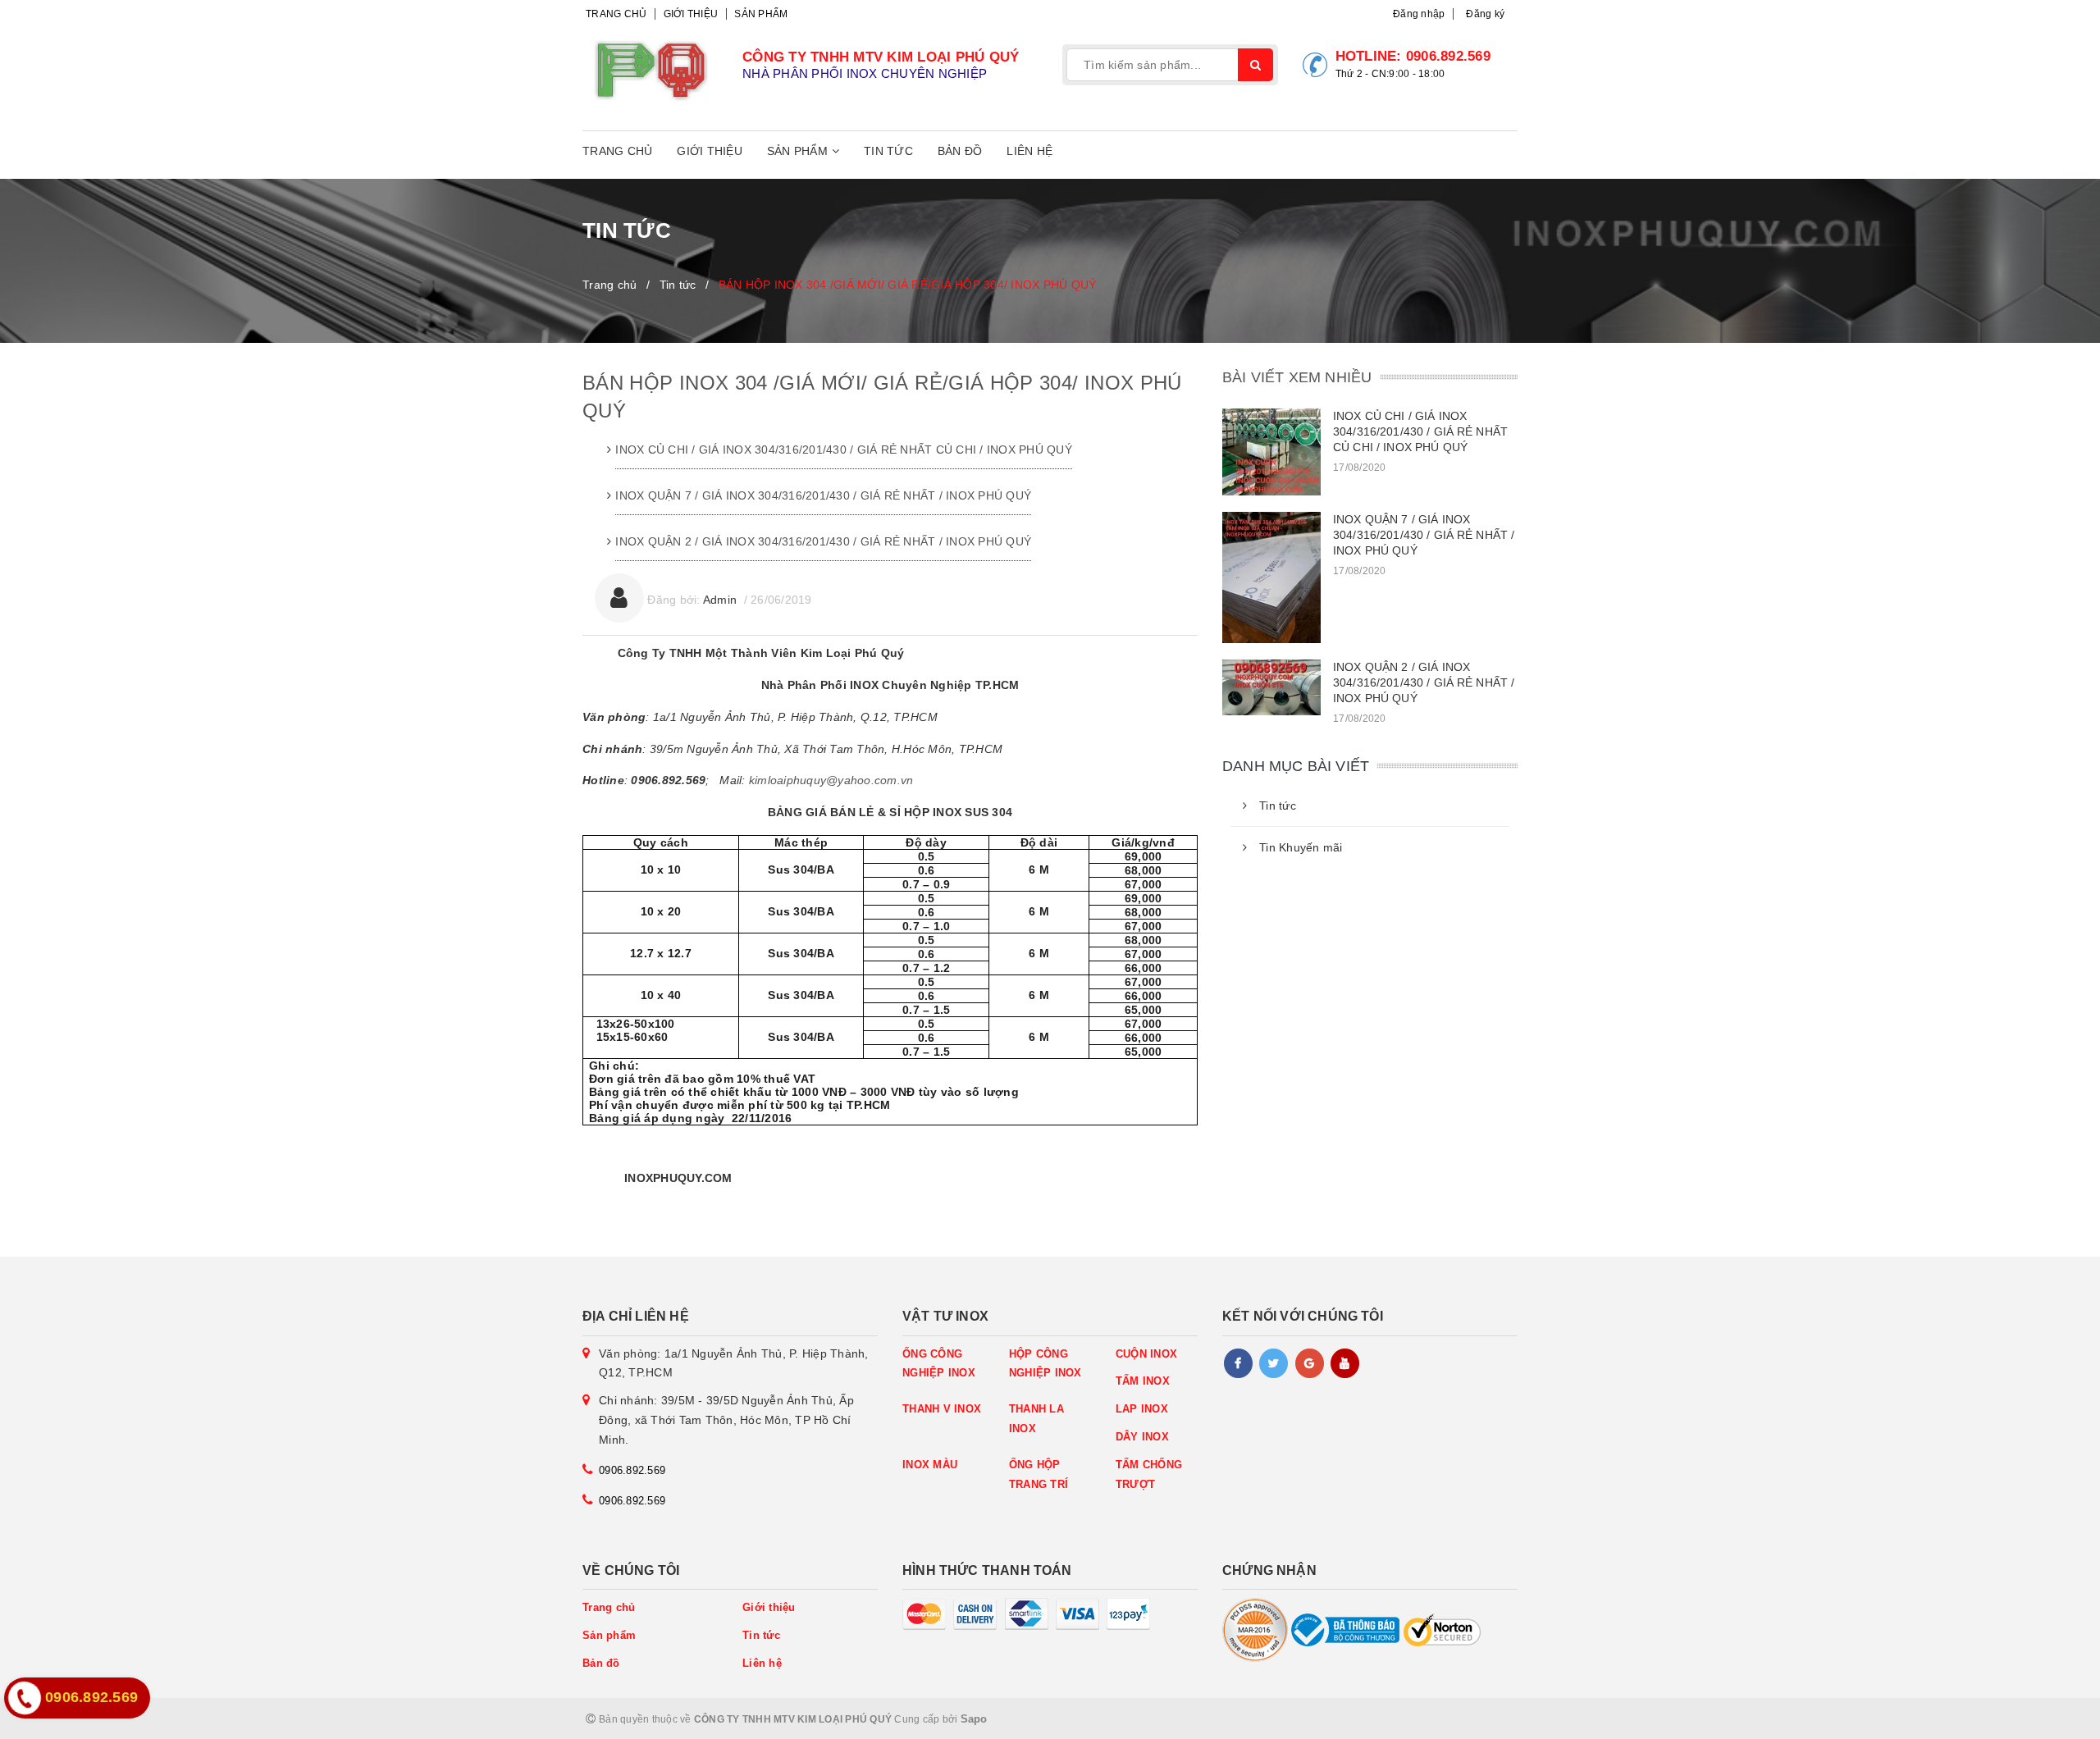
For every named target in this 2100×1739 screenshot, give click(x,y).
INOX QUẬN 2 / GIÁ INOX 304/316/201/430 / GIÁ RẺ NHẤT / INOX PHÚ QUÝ (823, 541)
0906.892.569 (1448, 56)
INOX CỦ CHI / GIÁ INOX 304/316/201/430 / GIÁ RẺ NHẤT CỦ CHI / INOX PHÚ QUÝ (844, 450)
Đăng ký (1485, 14)
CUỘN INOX (1146, 1354)
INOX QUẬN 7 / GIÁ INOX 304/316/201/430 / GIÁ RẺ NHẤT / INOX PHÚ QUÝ (823, 495)
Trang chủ (616, 14)
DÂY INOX (1142, 1437)
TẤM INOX (1143, 1381)
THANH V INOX (942, 1409)
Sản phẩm (761, 14)
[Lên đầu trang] (2051, 1718)
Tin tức (888, 151)
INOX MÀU (930, 1465)
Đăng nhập (1419, 14)
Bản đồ (960, 151)
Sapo (974, 1719)
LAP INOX (1142, 1409)
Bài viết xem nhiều (1297, 377)
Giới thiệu (691, 14)
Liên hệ (1029, 151)
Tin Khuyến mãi (1301, 847)
